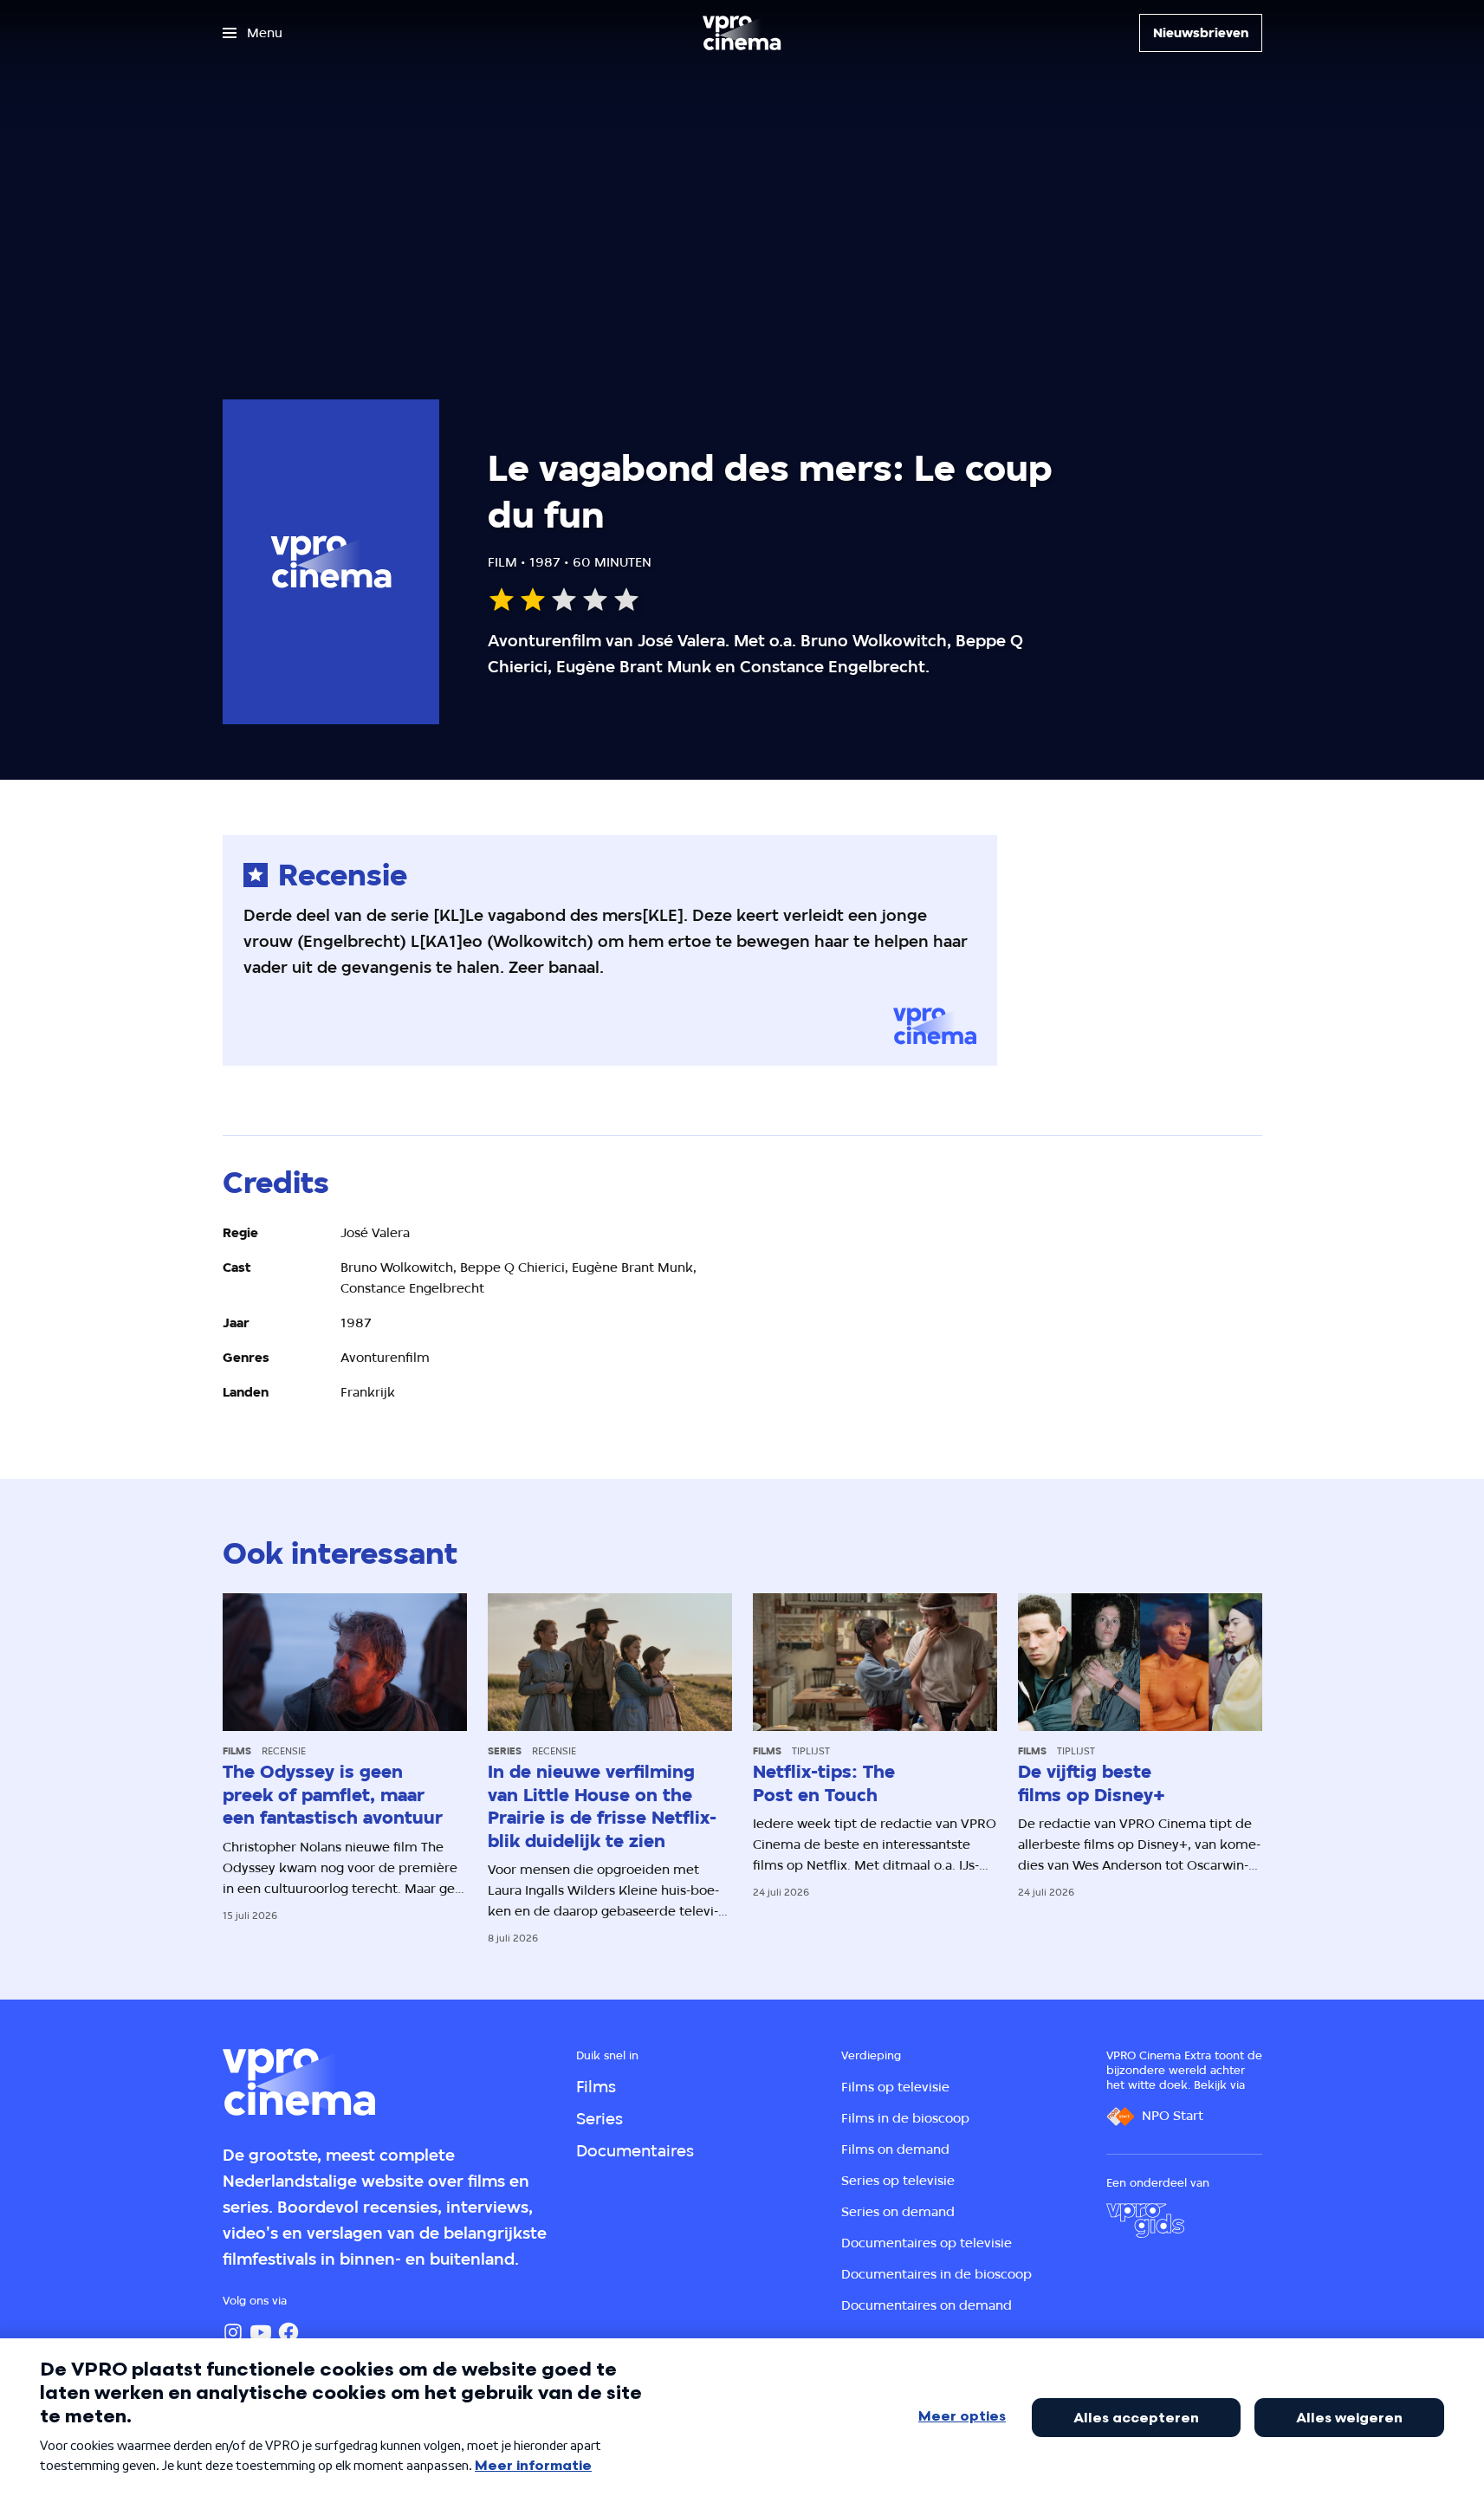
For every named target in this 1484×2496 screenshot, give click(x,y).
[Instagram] (233, 2332)
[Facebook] (288, 2332)
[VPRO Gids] (1145, 2220)
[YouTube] (261, 2332)
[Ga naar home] (742, 33)
